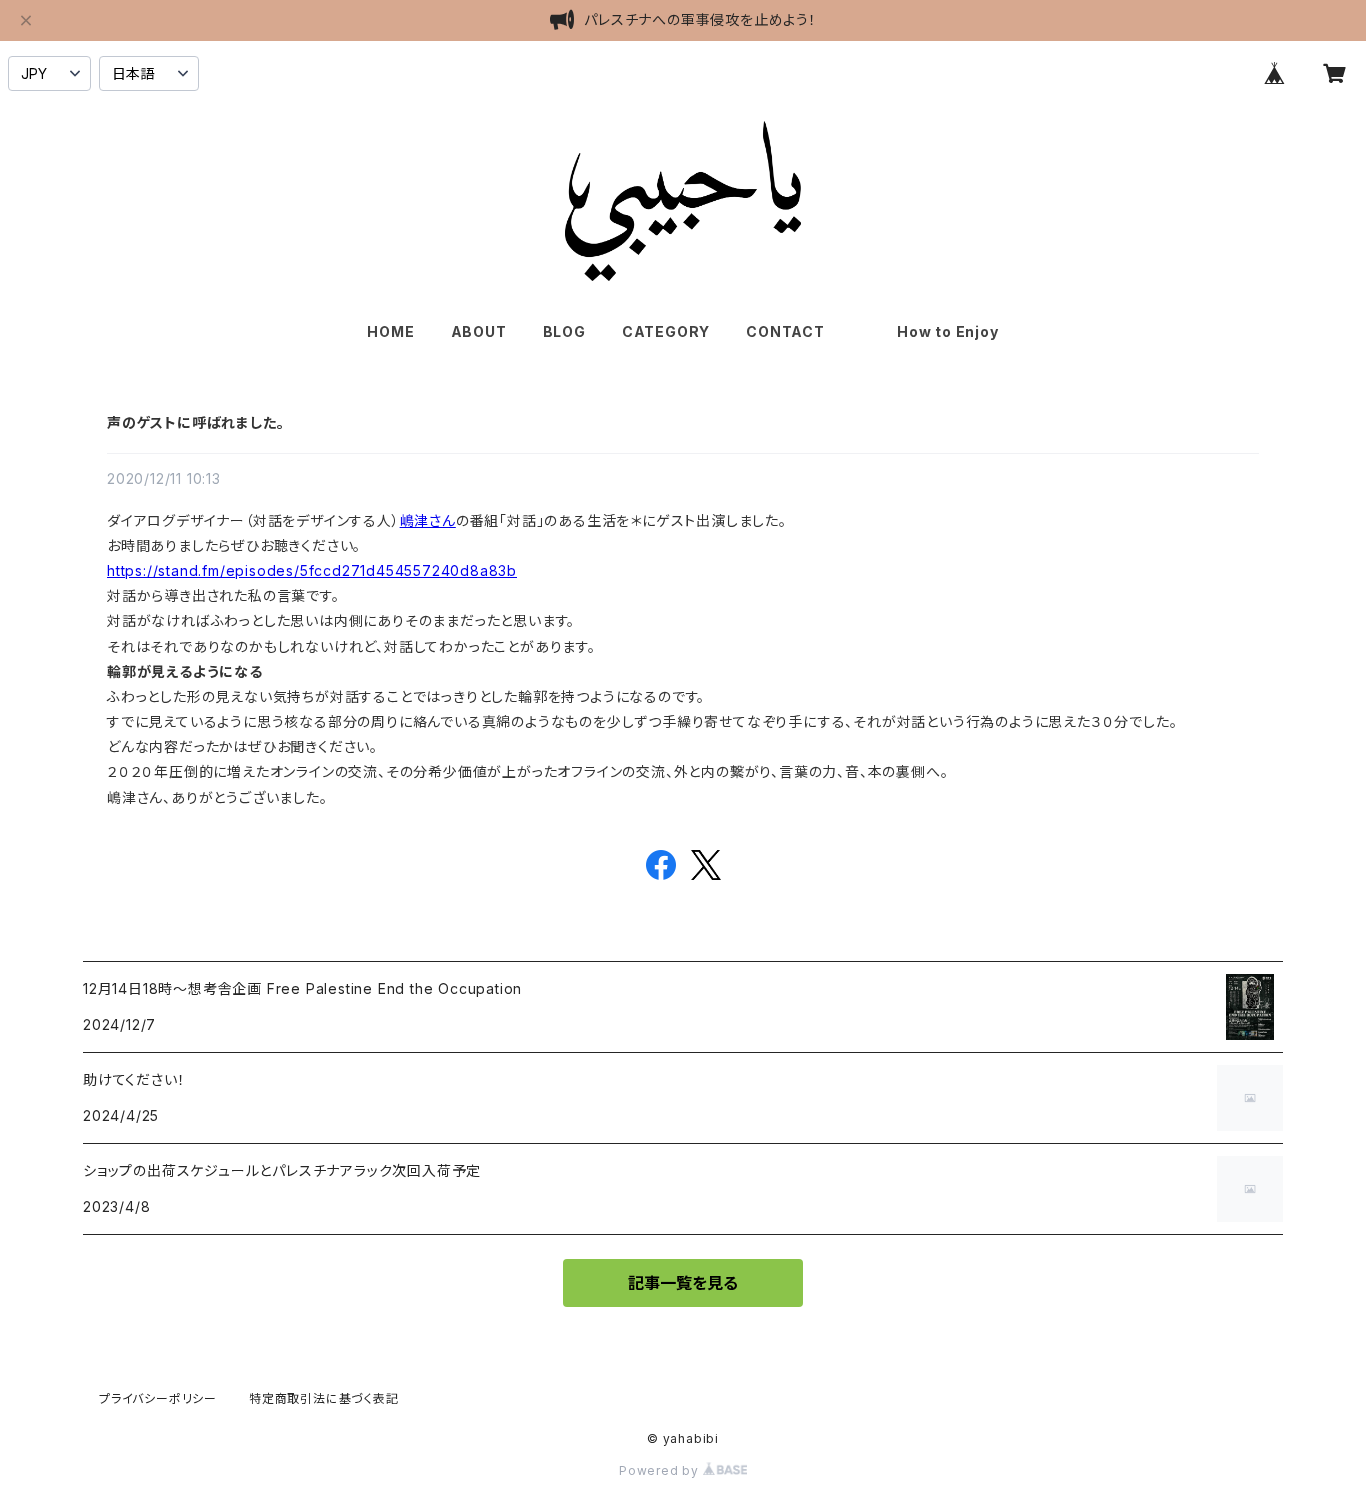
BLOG (564, 331)
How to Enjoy (948, 331)
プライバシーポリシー (158, 1398)
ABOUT (479, 331)
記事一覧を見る (683, 1283)
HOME (390, 331)
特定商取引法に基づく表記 (324, 1398)
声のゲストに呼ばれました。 (195, 422)
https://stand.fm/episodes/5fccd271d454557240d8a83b (312, 570)
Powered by (661, 1470)
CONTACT (785, 331)
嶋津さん (428, 520)
